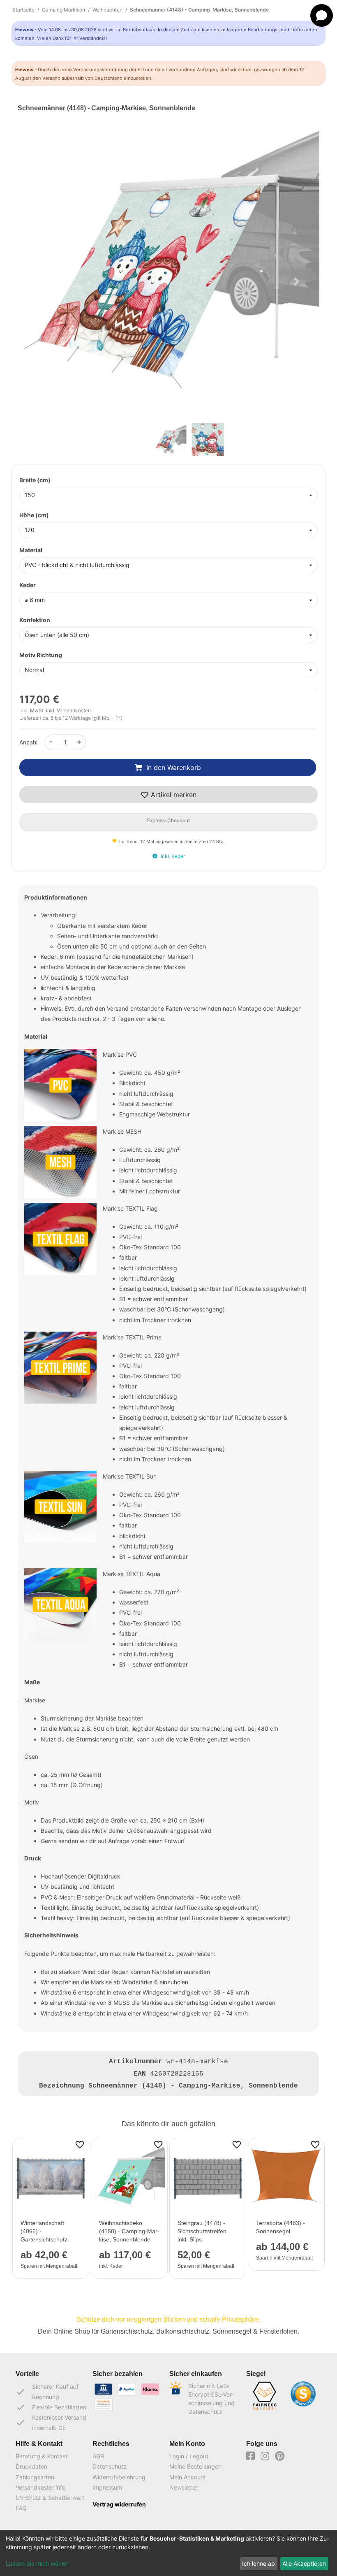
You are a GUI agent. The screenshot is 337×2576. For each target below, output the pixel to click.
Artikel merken (173, 795)
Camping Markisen (63, 10)
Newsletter (184, 2487)
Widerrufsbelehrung (119, 2477)
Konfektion (35, 620)
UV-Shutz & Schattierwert (50, 2498)
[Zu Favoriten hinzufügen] (80, 2144)
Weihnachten (107, 10)
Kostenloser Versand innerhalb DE (51, 2423)
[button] (40, 282)
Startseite (23, 10)
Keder (28, 585)
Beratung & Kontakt (42, 2456)
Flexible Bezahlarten (51, 2407)
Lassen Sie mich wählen (38, 2563)
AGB (98, 2456)
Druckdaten (31, 2466)
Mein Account (188, 2477)
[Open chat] (322, 15)
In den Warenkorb (174, 767)
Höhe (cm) (34, 515)
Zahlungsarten (35, 2477)
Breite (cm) (35, 480)
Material (31, 550)
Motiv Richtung (41, 655)
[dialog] (168, 2553)
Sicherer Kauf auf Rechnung (47, 2392)
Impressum (107, 2487)
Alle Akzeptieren (304, 2563)
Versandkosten (74, 710)
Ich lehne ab (259, 2563)
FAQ (21, 2508)
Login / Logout (189, 2456)
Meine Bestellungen (195, 2466)
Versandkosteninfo (40, 2487)
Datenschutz (110, 2466)
